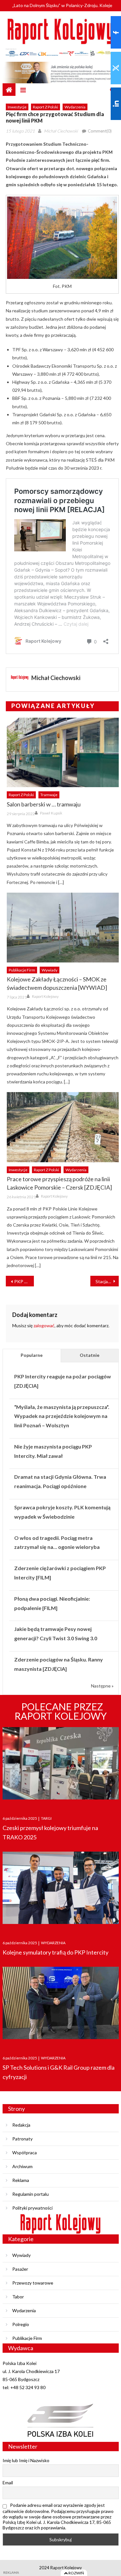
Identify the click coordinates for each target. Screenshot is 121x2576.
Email (8, 2483)
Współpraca (25, 2153)
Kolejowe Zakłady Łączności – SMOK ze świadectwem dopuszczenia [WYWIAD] (57, 983)
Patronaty (22, 2139)
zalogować (44, 1325)
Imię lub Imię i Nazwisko (26, 2460)
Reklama (21, 2180)
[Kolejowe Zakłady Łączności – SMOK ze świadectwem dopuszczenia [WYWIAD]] (63, 928)
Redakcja (21, 2125)
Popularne (32, 1355)
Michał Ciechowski (61, 131)
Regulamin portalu (30, 2194)
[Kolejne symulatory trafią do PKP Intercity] (61, 1890)
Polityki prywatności (32, 2208)
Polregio (21, 2324)
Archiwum (22, 2166)
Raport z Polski (45, 107)
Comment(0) (100, 131)
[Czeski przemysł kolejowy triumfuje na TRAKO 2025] (61, 1765)
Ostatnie (90, 1355)
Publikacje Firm (22, 970)
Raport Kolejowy (45, 996)
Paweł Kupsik (51, 813)
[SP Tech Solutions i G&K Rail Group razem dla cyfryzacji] (61, 2005)
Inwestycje (17, 107)
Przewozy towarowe (33, 2283)
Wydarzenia (75, 107)
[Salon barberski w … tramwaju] (63, 753)
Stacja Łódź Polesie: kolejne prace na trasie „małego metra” (107, 1281)
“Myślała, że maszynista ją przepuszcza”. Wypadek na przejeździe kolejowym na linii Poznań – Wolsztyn (62, 1416)
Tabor (18, 2297)
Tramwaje (49, 795)
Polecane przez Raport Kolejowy (61, 1711)
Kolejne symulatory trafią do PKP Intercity (55, 1952)
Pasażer (20, 2269)
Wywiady (50, 970)
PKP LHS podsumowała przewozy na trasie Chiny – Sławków (24, 1281)
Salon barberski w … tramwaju (44, 804)
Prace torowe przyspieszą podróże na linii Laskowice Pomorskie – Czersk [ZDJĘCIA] (59, 1183)
